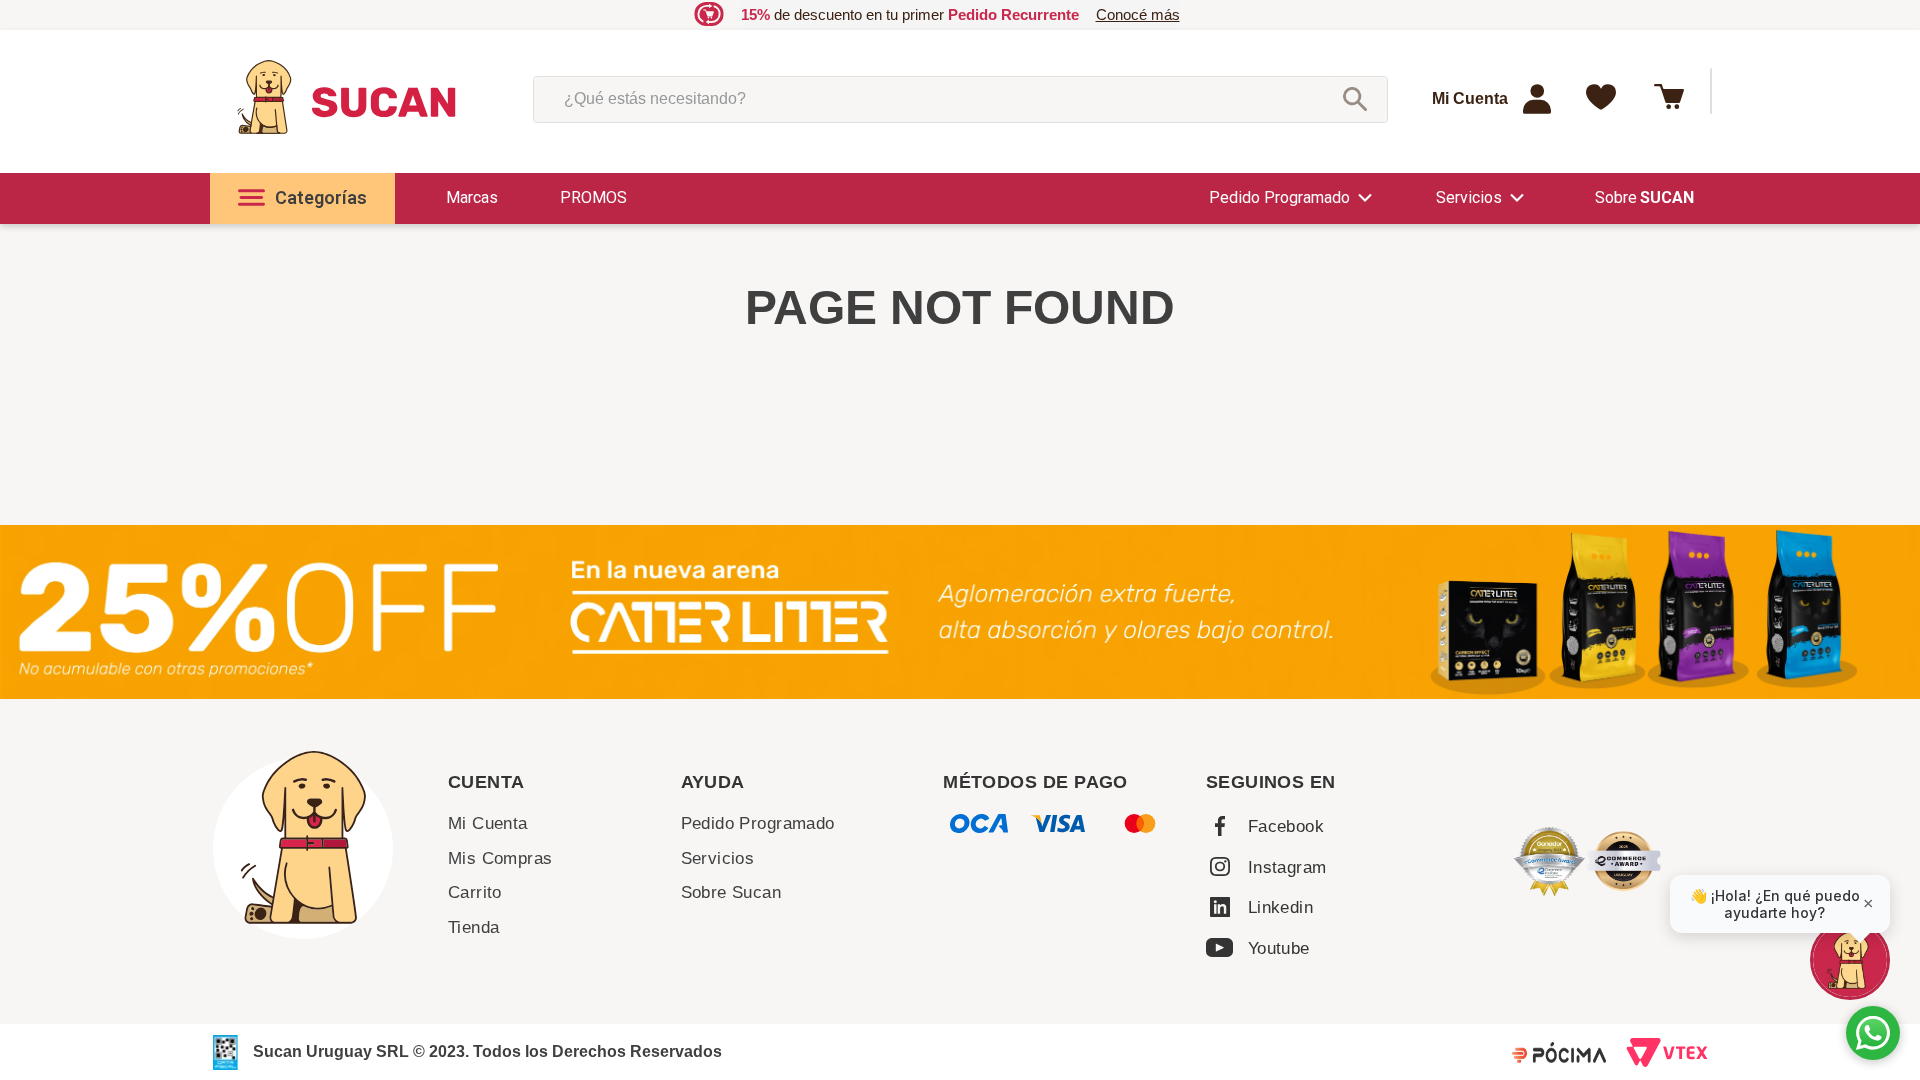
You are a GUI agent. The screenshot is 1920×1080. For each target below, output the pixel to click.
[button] (302, 198)
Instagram (1287, 867)
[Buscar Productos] (1355, 99)
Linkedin (1280, 907)
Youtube (1279, 948)
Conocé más (1138, 14)
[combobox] (960, 99)
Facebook (1286, 826)
